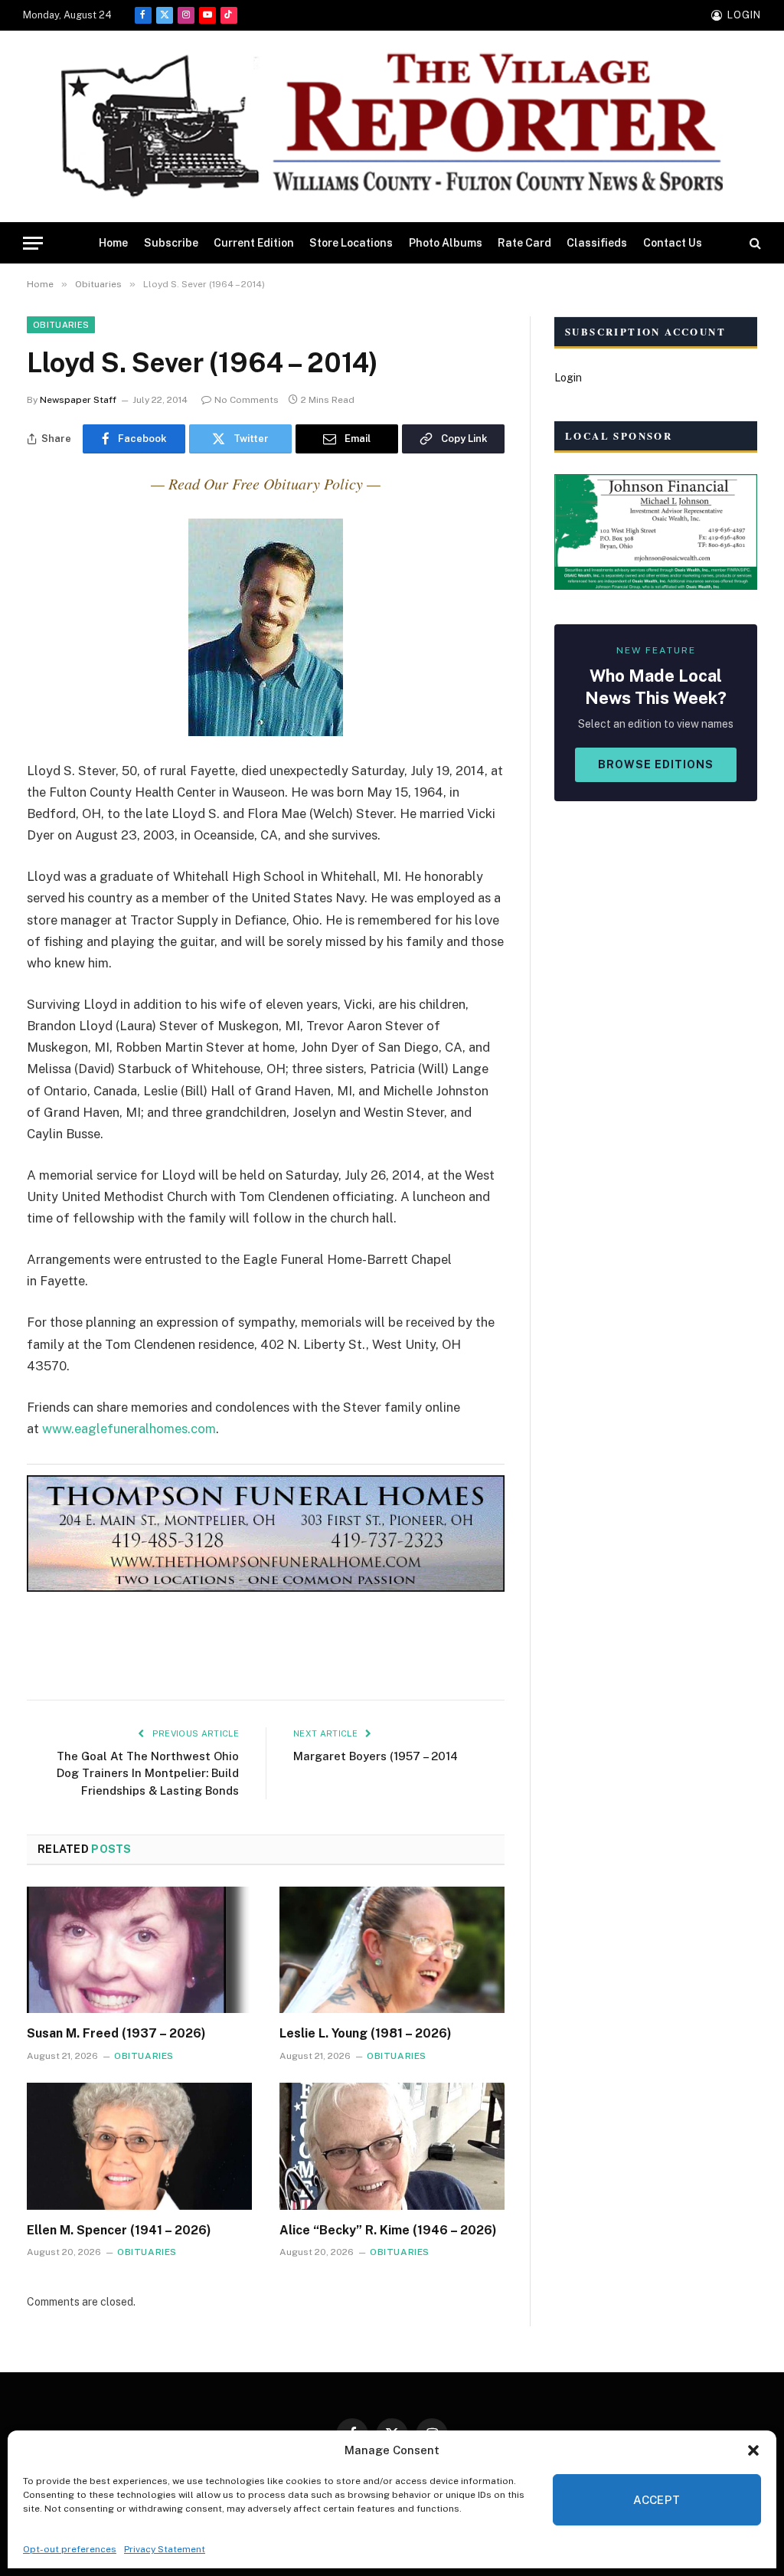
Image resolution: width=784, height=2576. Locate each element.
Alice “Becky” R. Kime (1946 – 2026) (388, 2230)
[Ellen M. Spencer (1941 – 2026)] (139, 2146)
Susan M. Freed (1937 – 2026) (116, 2033)
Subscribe (171, 243)
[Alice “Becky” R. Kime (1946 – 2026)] (392, 2146)
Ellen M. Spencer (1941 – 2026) (119, 2230)
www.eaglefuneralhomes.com (129, 1429)
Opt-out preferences (70, 2549)
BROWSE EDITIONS (656, 764)
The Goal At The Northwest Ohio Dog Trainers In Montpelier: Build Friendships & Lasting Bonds (148, 1773)
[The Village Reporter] (392, 127)
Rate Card (524, 243)
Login (568, 378)
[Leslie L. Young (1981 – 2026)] (392, 1950)
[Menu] (33, 243)
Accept (657, 2500)
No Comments (247, 400)
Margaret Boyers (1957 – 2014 (376, 1756)
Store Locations (351, 243)
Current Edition (254, 243)
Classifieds (597, 243)
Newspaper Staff (78, 400)
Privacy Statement (165, 2549)
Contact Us (673, 243)
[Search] (754, 243)
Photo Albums (446, 243)
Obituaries (61, 325)
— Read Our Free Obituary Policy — (266, 483)
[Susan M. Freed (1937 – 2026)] (139, 1950)
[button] (753, 2450)
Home (113, 243)
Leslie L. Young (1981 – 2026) (366, 2033)
